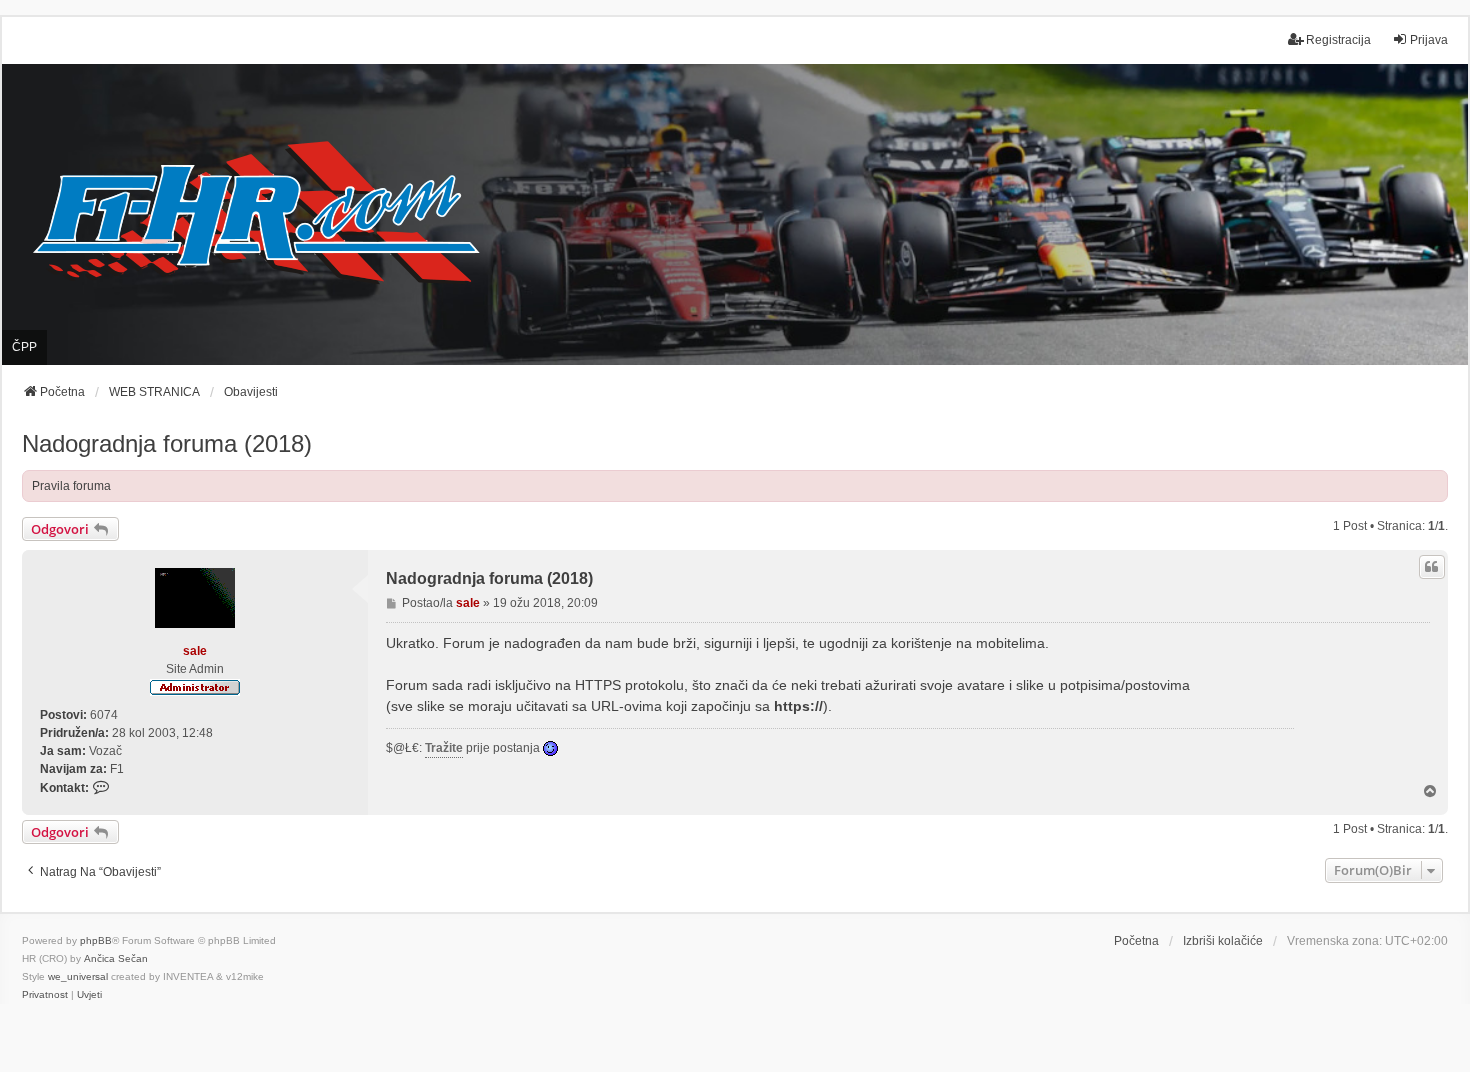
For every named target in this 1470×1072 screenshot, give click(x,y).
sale (195, 651)
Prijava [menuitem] (1429, 40)
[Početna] (735, 214)
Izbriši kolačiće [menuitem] (1223, 941)
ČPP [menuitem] (24, 347)
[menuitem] (45, 995)
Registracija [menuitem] (1338, 40)
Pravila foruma (71, 486)
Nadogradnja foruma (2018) (167, 443)
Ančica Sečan (116, 958)
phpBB (96, 940)
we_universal (78, 976)
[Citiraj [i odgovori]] (1432, 567)
